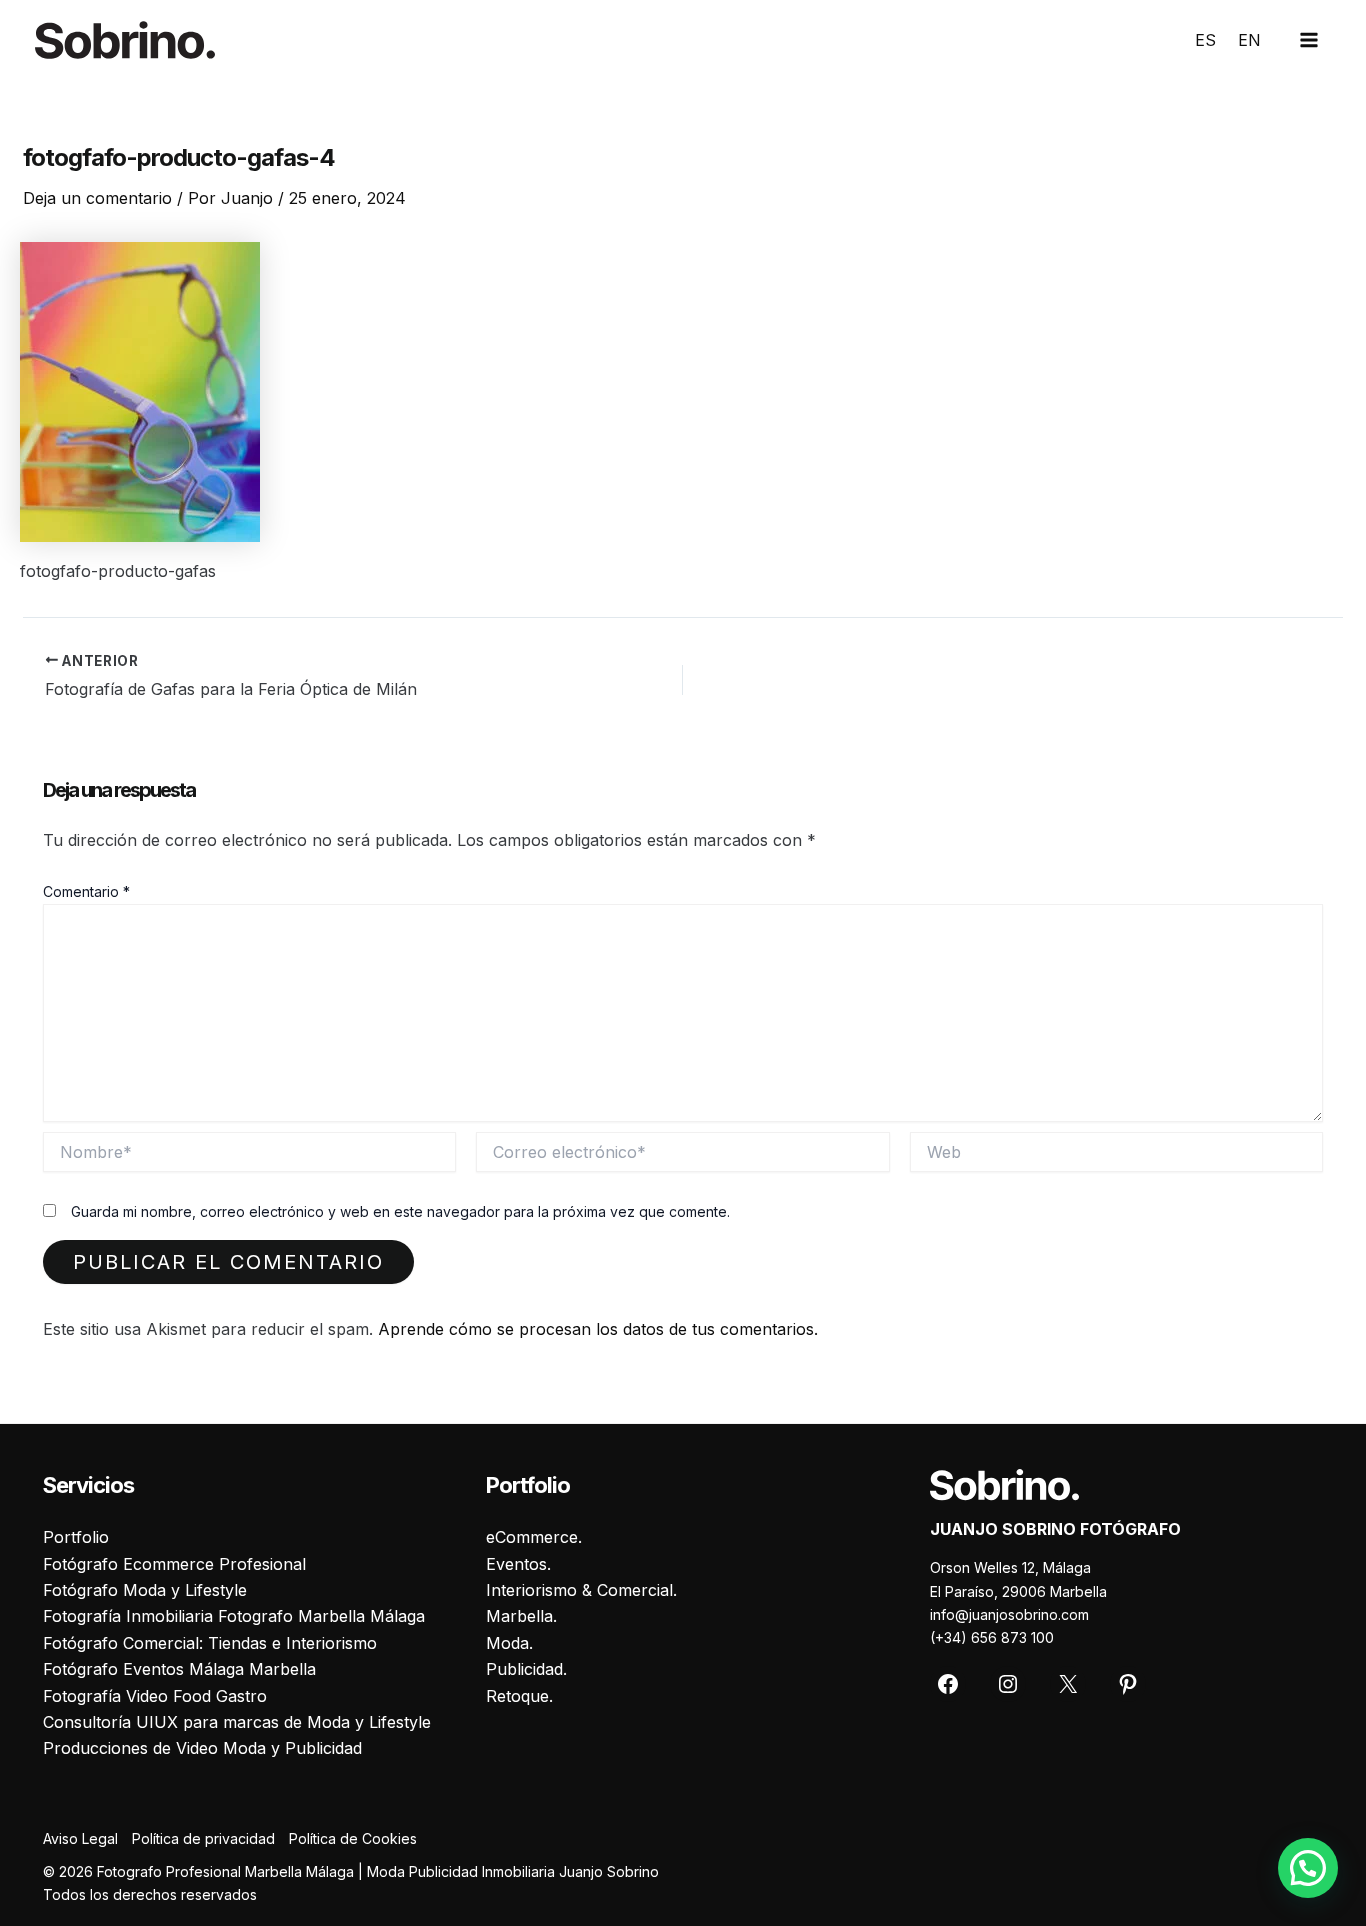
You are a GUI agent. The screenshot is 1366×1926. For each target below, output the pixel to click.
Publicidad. (526, 1669)
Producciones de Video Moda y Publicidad (202, 1748)
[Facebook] (948, 1684)
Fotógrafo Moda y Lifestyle (145, 1590)
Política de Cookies (353, 1838)
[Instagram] (1008, 1684)
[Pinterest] (1128, 1684)
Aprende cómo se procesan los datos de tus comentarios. (598, 1329)
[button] (1308, 1868)
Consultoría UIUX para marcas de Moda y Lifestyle (237, 1722)
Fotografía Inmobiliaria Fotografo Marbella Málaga (234, 1616)
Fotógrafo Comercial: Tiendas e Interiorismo (210, 1643)
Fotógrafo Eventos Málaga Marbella (179, 1669)
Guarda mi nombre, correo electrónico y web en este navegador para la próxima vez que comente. (400, 1211)
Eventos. (518, 1564)
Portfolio (76, 1537)
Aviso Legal (80, 1838)
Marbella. (521, 1616)
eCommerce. (534, 1537)
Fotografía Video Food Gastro (155, 1696)
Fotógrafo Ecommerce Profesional (174, 1564)
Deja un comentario (97, 198)
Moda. (509, 1643)
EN (1249, 40)
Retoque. (519, 1696)
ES (1205, 40)
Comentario (86, 891)
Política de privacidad (203, 1838)
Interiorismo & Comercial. (581, 1590)
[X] (1068, 1684)
